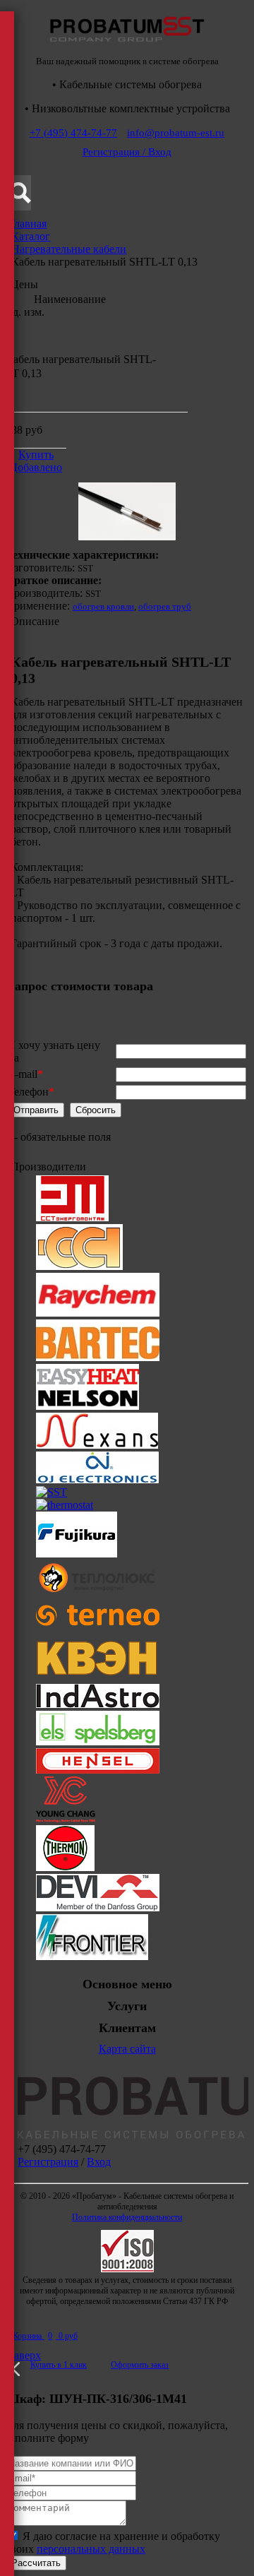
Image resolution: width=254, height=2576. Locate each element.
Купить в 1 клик (59, 2365)
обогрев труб (165, 606)
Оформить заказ (140, 2365)
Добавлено (36, 467)
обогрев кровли (103, 606)
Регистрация (48, 2162)
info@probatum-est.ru (176, 133)
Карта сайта (127, 2049)
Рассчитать (36, 2563)
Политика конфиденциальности (127, 2217)
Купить (36, 455)
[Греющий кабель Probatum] (127, 46)
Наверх (23, 2355)
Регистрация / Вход (127, 152)
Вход (99, 2162)
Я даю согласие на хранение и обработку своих (113, 2542)
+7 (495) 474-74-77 (73, 133)
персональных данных (91, 2549)
